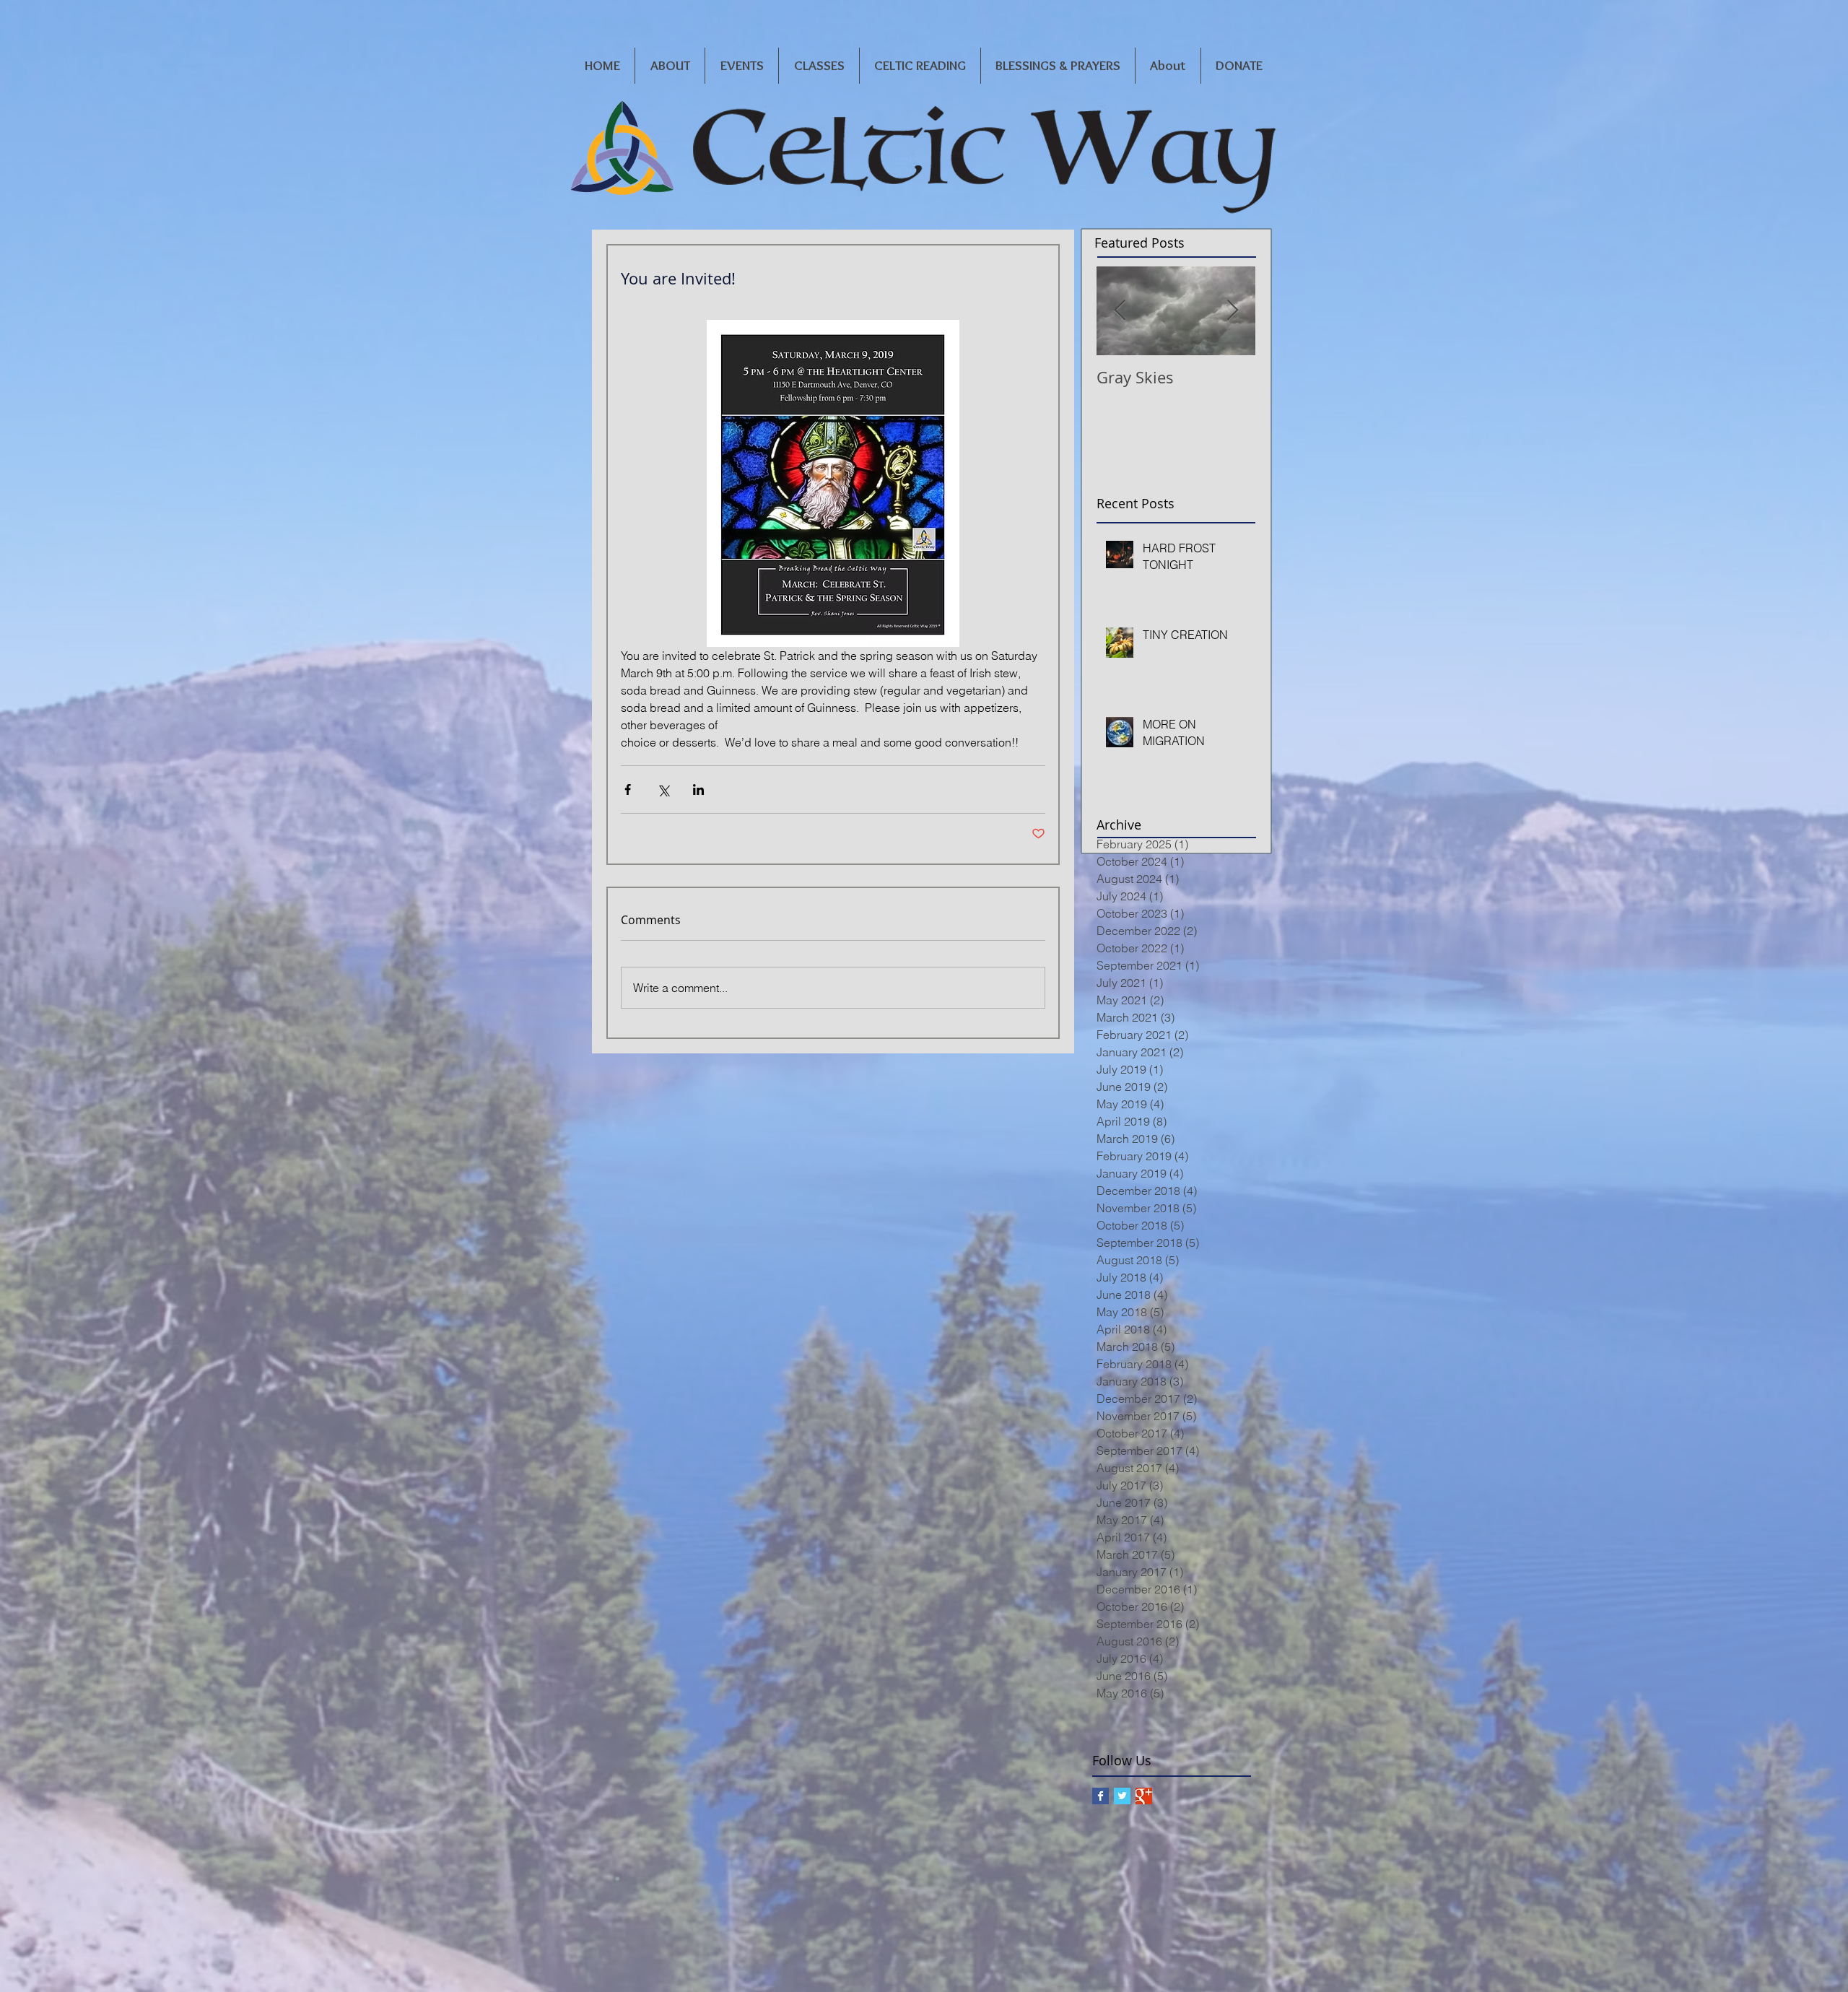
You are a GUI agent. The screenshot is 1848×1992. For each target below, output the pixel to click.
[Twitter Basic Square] (1122, 1796)
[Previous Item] (1120, 311)
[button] (670, 66)
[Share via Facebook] (628, 790)
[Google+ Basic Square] (1144, 1796)
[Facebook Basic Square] (1100, 1796)
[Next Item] (1232, 311)
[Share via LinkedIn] (698, 790)
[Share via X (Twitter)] (663, 790)
